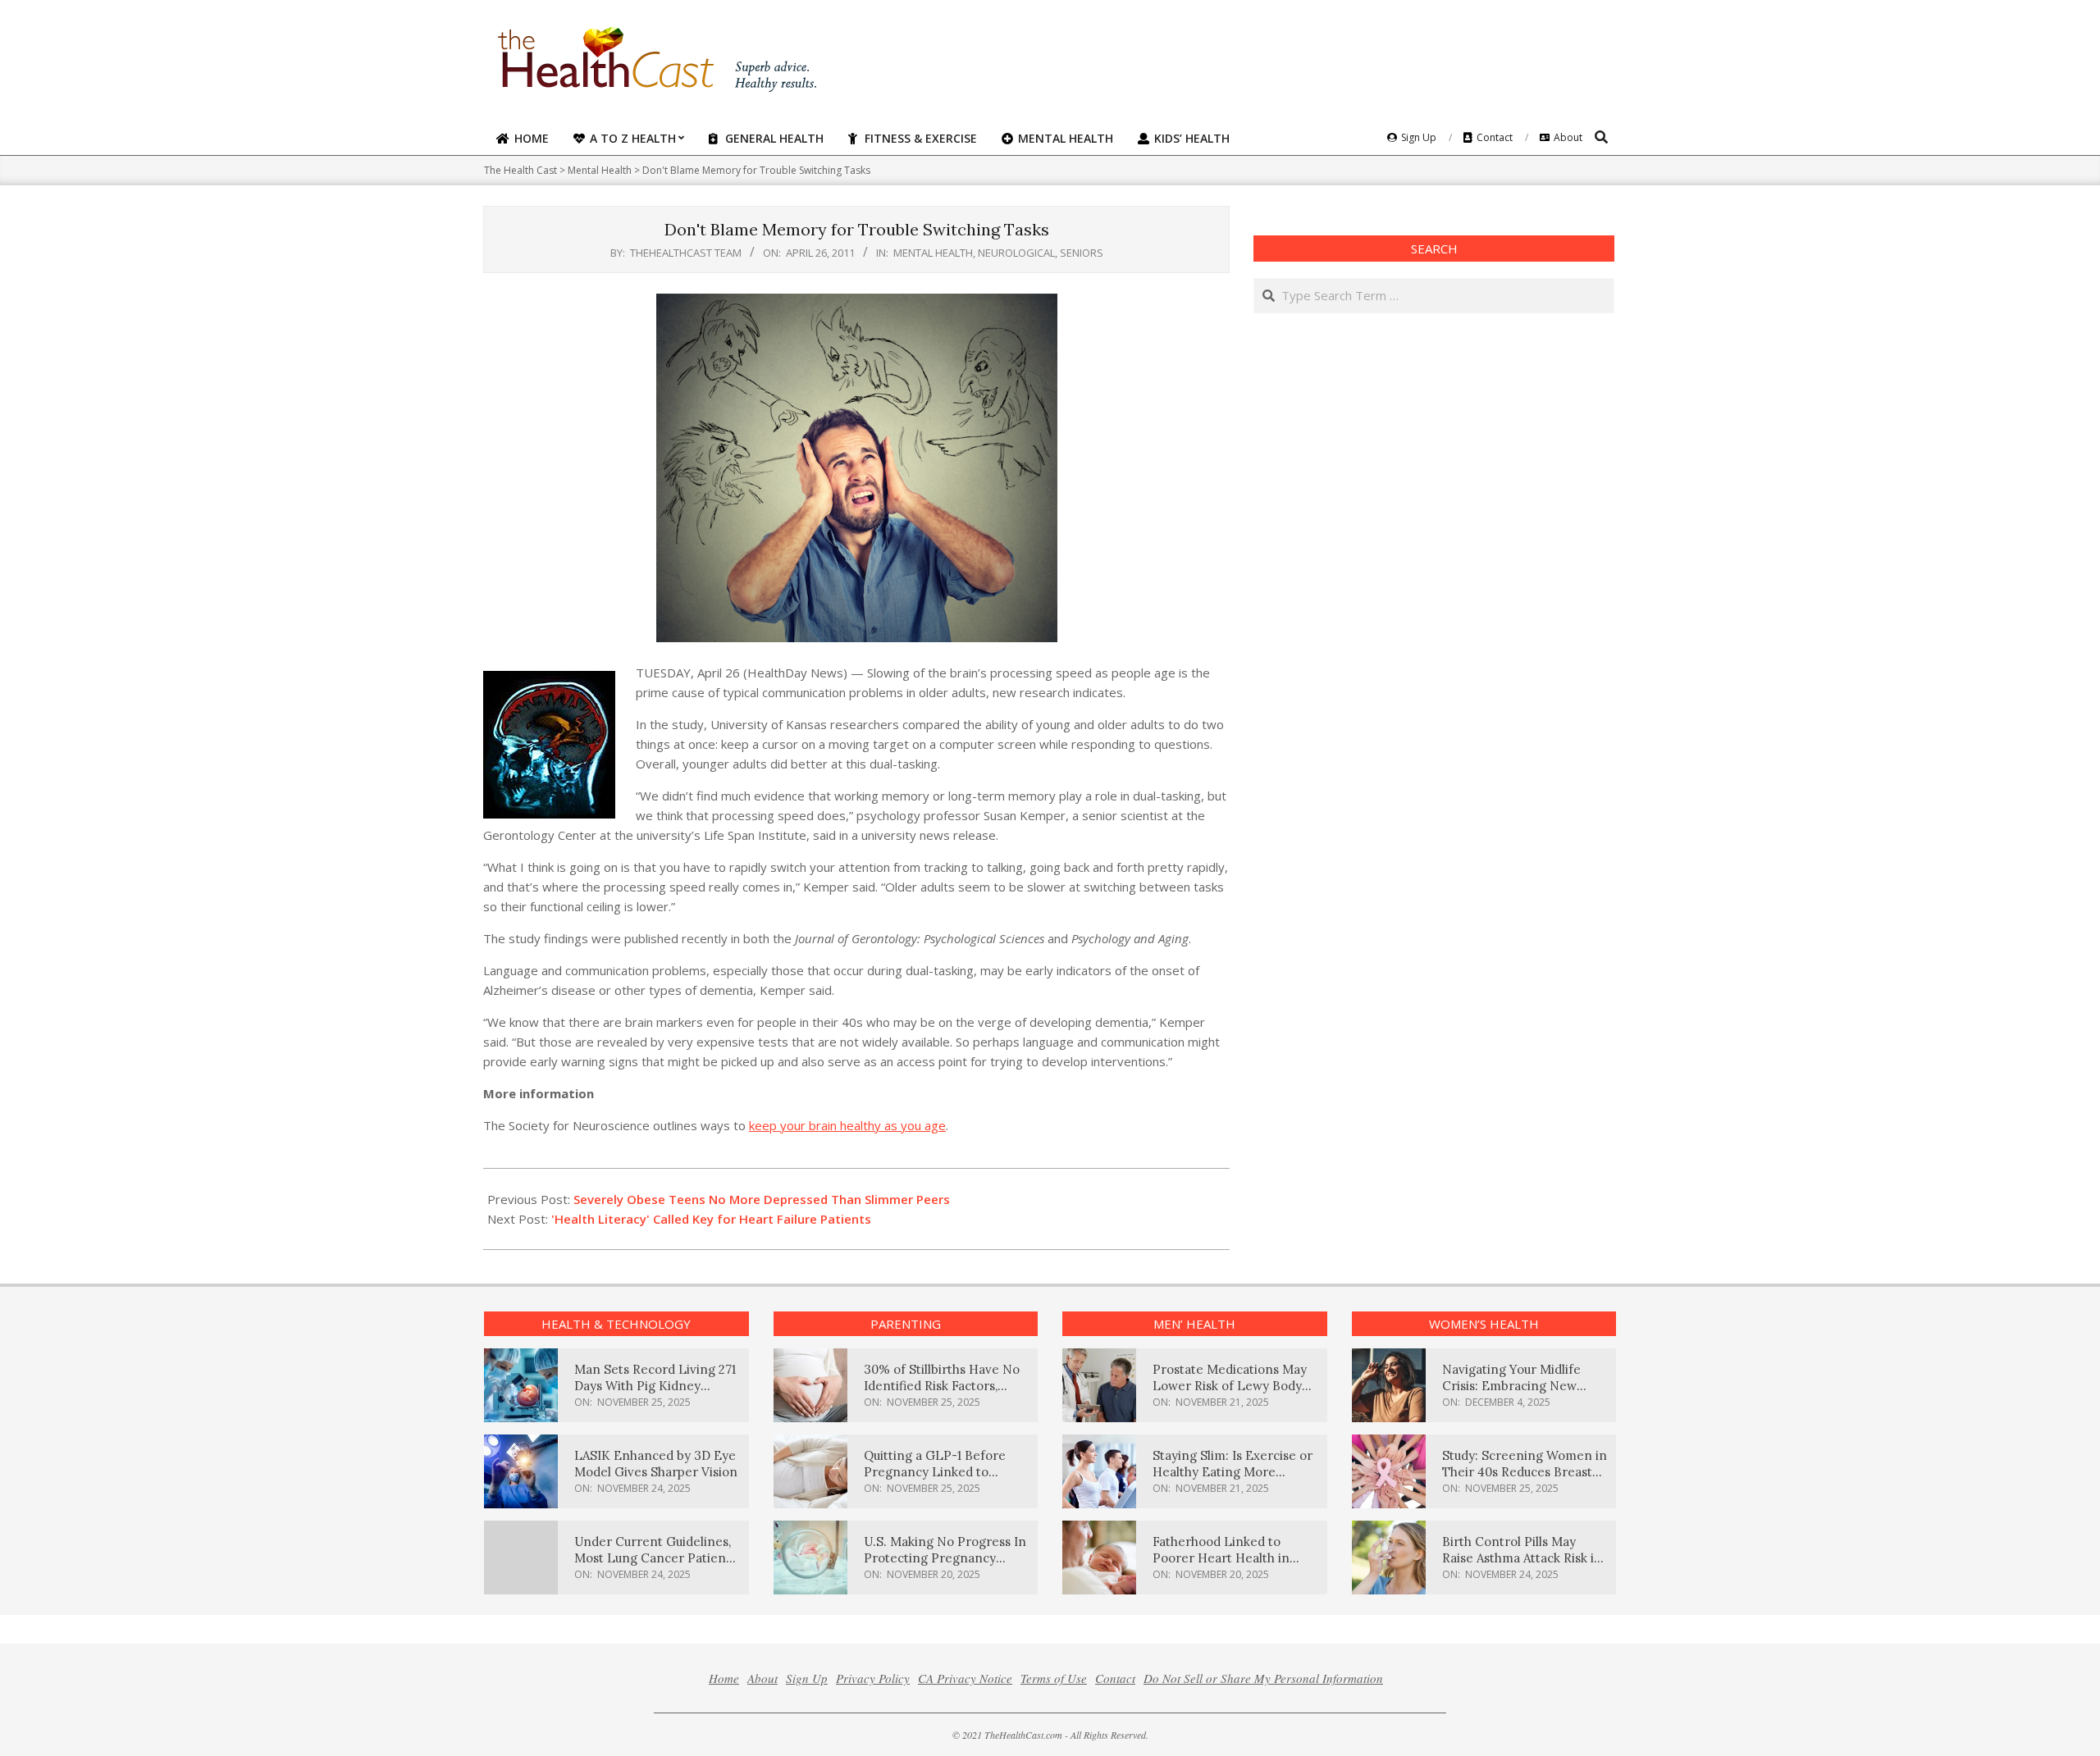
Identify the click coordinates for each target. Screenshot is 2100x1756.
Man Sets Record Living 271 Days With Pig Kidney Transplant (655, 1386)
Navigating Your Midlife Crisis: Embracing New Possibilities (1511, 1386)
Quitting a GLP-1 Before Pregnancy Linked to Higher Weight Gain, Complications (935, 1480)
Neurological (1016, 253)
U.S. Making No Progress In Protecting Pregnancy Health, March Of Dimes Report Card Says (945, 1566)
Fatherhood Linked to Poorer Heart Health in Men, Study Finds (1221, 1558)
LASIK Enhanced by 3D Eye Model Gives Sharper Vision (656, 1464)
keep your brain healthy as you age (847, 1125)
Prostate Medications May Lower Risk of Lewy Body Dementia (1230, 1386)
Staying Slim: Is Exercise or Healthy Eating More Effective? (1233, 1472)
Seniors (1082, 253)
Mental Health (933, 253)
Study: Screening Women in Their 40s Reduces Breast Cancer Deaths (1525, 1472)
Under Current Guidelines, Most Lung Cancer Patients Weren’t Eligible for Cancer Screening (655, 1566)
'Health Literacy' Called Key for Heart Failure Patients (711, 1219)
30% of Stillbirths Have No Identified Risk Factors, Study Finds (942, 1386)
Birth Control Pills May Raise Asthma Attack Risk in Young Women (1522, 1558)
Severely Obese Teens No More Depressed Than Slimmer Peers (762, 1199)
